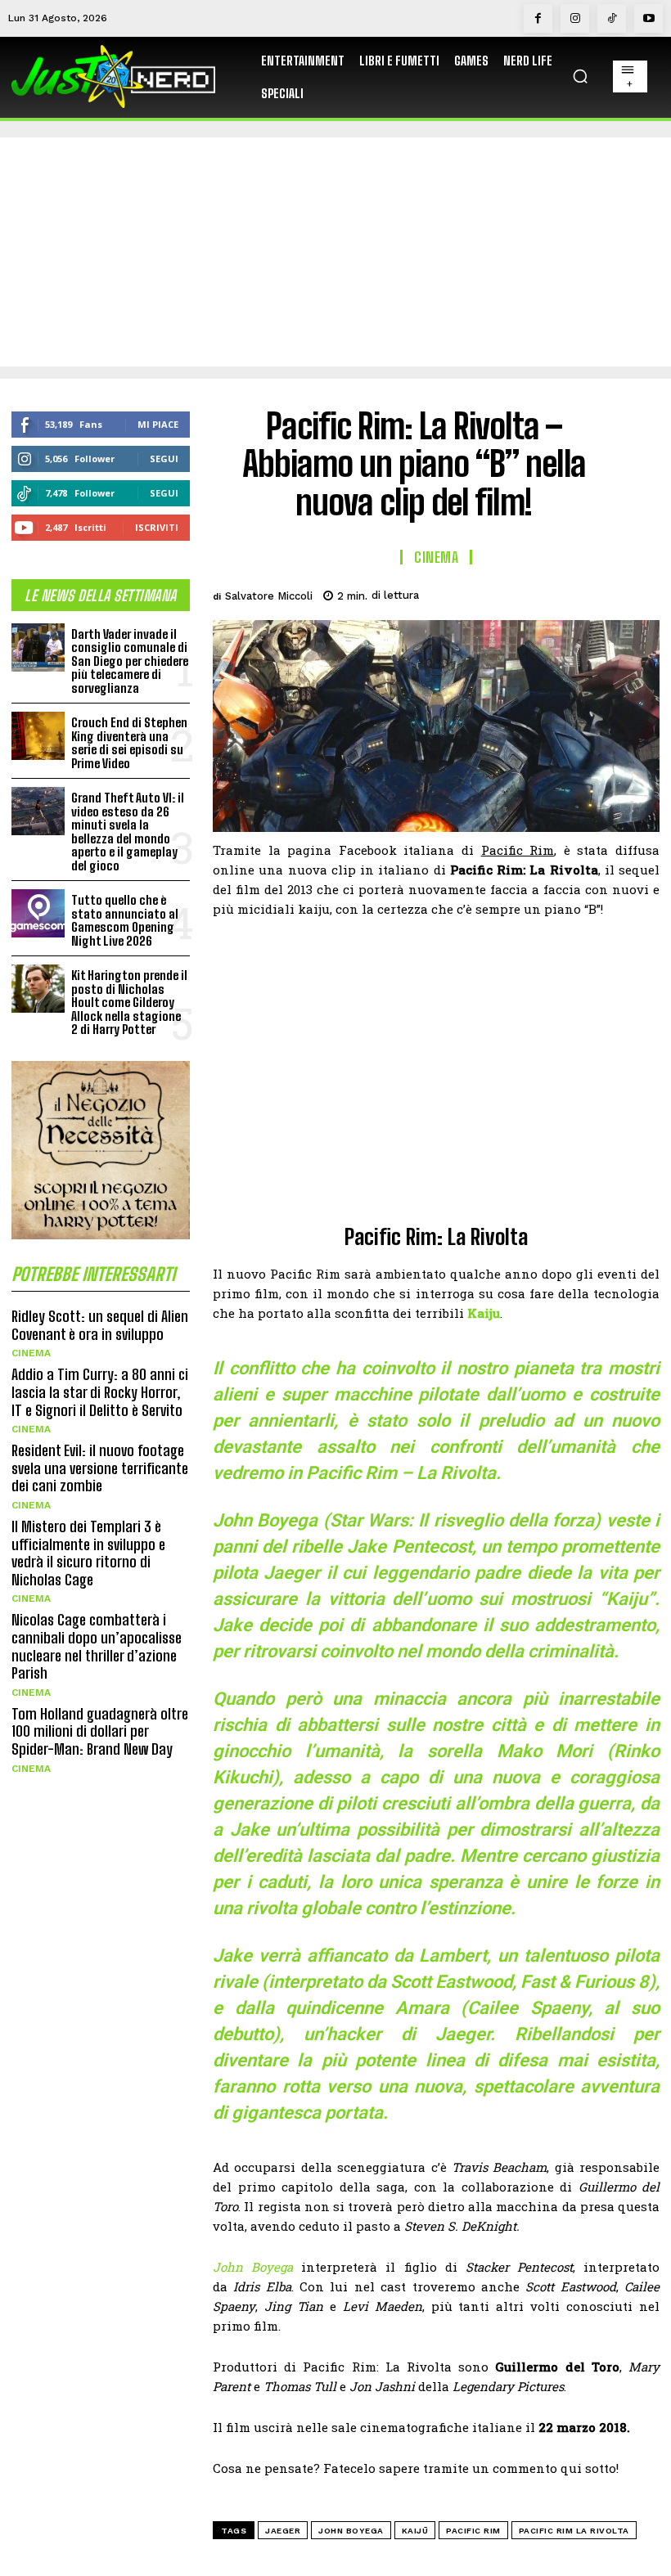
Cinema (31, 1353)
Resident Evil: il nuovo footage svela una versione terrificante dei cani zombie (100, 1468)
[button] (580, 76)
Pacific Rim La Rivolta (574, 2531)
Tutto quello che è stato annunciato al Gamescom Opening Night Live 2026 (125, 920)
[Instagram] (575, 18)
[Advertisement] (335, 252)
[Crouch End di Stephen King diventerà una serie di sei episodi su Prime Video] (38, 736)
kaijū (415, 2531)
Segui (164, 459)
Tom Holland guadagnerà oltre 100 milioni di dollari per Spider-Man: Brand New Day (100, 1731)
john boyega (351, 2531)
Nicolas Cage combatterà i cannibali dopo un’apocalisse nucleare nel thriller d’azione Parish (97, 1646)
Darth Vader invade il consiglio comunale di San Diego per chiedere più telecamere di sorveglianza (130, 661)
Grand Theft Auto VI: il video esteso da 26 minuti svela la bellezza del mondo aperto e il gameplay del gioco (128, 832)
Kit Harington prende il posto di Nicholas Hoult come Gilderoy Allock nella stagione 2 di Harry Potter (129, 1002)
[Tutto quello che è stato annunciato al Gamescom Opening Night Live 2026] (38, 913)
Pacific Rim (473, 2531)
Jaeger (283, 2531)
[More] (642, 593)
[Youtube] (648, 18)
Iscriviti (157, 527)
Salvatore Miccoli (269, 596)
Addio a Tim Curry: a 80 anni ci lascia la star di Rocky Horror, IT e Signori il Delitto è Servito (100, 1392)
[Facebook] (538, 18)
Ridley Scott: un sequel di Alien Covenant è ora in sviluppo (100, 1325)
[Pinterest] (566, 593)
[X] (529, 593)
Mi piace (158, 424)
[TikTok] (612, 18)
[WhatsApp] (604, 593)
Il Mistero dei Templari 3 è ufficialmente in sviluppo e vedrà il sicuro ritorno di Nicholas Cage (88, 1553)
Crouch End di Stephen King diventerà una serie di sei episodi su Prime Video (129, 743)
